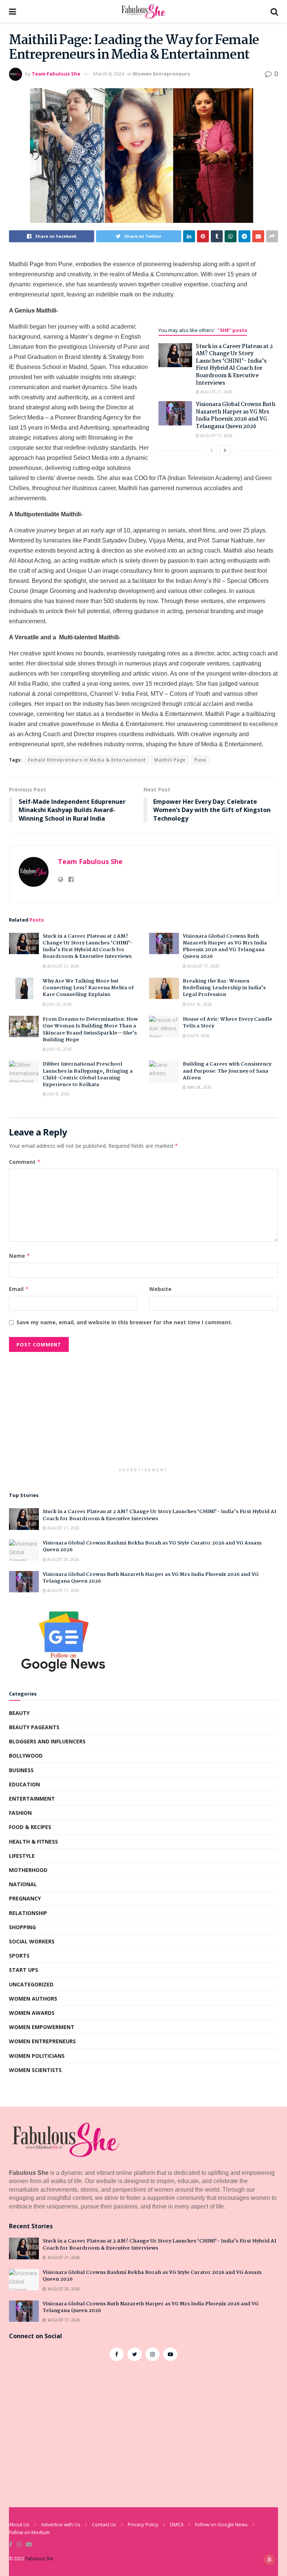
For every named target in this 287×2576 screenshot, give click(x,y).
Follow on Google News (221, 2524)
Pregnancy (25, 1898)
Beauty (19, 1713)
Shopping (22, 1927)
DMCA (177, 2524)
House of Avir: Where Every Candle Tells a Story (228, 1023)
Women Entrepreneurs (161, 74)
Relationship (28, 1913)
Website (160, 1289)
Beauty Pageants (34, 1727)
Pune (200, 760)
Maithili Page (170, 760)
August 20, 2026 (63, 1559)
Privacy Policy (143, 2524)
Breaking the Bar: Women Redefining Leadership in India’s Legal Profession (224, 988)
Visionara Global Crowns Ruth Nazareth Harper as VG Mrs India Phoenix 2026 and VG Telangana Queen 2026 (236, 416)
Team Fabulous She (56, 74)
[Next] (225, 450)
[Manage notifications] (269, 2560)
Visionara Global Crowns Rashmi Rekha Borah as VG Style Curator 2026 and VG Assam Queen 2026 (152, 1546)
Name (20, 1256)
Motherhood (28, 1870)
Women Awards (32, 2013)
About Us (19, 2524)
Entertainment (32, 1799)
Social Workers (32, 1941)
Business (21, 1770)
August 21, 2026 (216, 392)
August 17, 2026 (216, 436)
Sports (19, 1956)
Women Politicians (37, 2056)
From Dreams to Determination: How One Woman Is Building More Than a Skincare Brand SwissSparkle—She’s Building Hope (90, 1029)
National (23, 1884)
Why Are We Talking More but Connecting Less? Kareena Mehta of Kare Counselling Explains (88, 988)
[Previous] (212, 450)
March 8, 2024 (109, 74)
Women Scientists (35, 2070)
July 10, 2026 (59, 1049)
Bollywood (26, 1756)
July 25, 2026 (59, 1004)
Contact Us (104, 2524)
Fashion (20, 1813)
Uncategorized (31, 1984)
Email (19, 1289)
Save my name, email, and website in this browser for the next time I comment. (124, 1322)
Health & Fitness (33, 1842)
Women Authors (33, 1999)
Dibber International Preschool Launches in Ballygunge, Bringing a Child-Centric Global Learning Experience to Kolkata (88, 1074)
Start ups (24, 1970)
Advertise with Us (61, 2524)
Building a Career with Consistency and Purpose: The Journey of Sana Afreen (227, 1071)
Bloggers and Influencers (47, 1741)
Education (24, 1784)
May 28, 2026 (199, 1087)
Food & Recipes (30, 1827)
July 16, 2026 (199, 1004)
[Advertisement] (143, 1412)
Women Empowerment (42, 2027)
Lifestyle (22, 1856)
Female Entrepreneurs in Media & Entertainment (87, 760)
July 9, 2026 (198, 1036)
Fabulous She (39, 2559)
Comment (25, 1162)
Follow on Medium (29, 2532)
